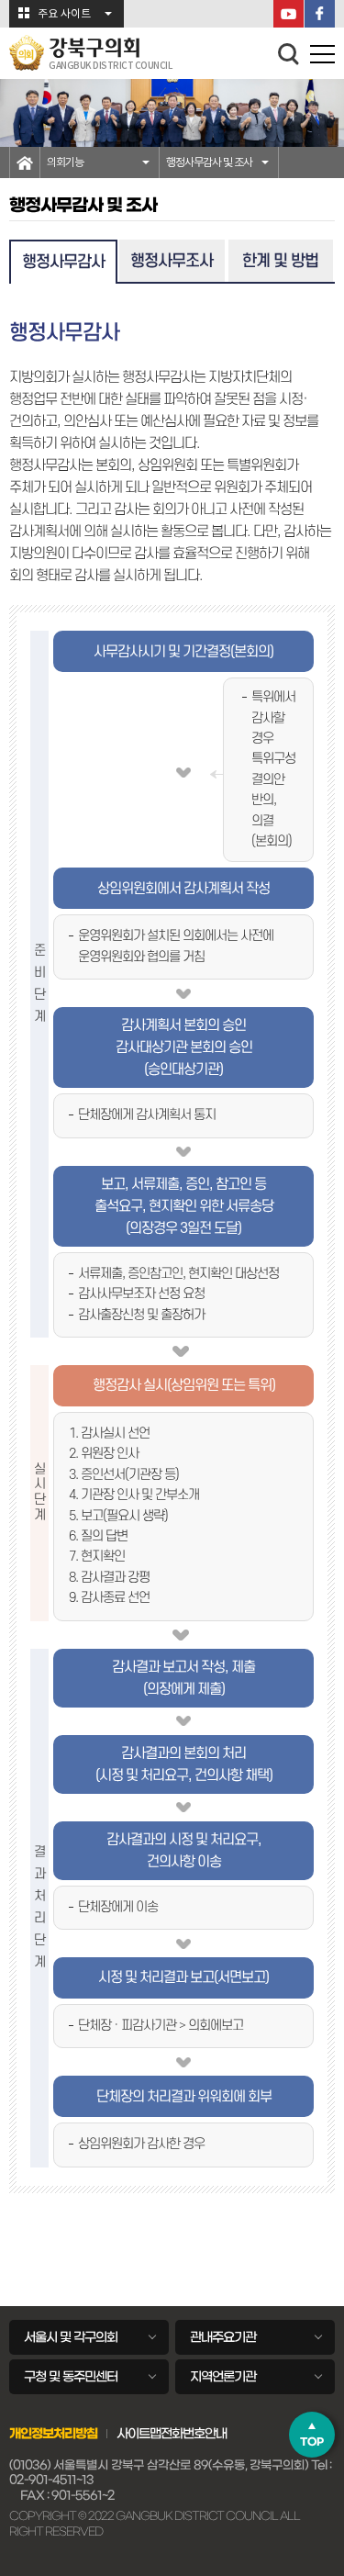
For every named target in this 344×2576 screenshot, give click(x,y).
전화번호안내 (194, 2434)
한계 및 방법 (280, 261)
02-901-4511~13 (51, 2480)
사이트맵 (139, 2434)
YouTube (289, 14)
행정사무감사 (63, 262)
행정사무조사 (172, 261)
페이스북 (320, 14)
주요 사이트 (64, 14)
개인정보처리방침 (53, 2434)
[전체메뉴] (322, 57)
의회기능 (65, 162)
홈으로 (25, 162)
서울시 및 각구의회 (71, 2337)
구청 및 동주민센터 (71, 2377)
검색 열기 (289, 54)
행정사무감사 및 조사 (209, 162)
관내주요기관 (223, 2337)
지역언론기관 (223, 2377)
